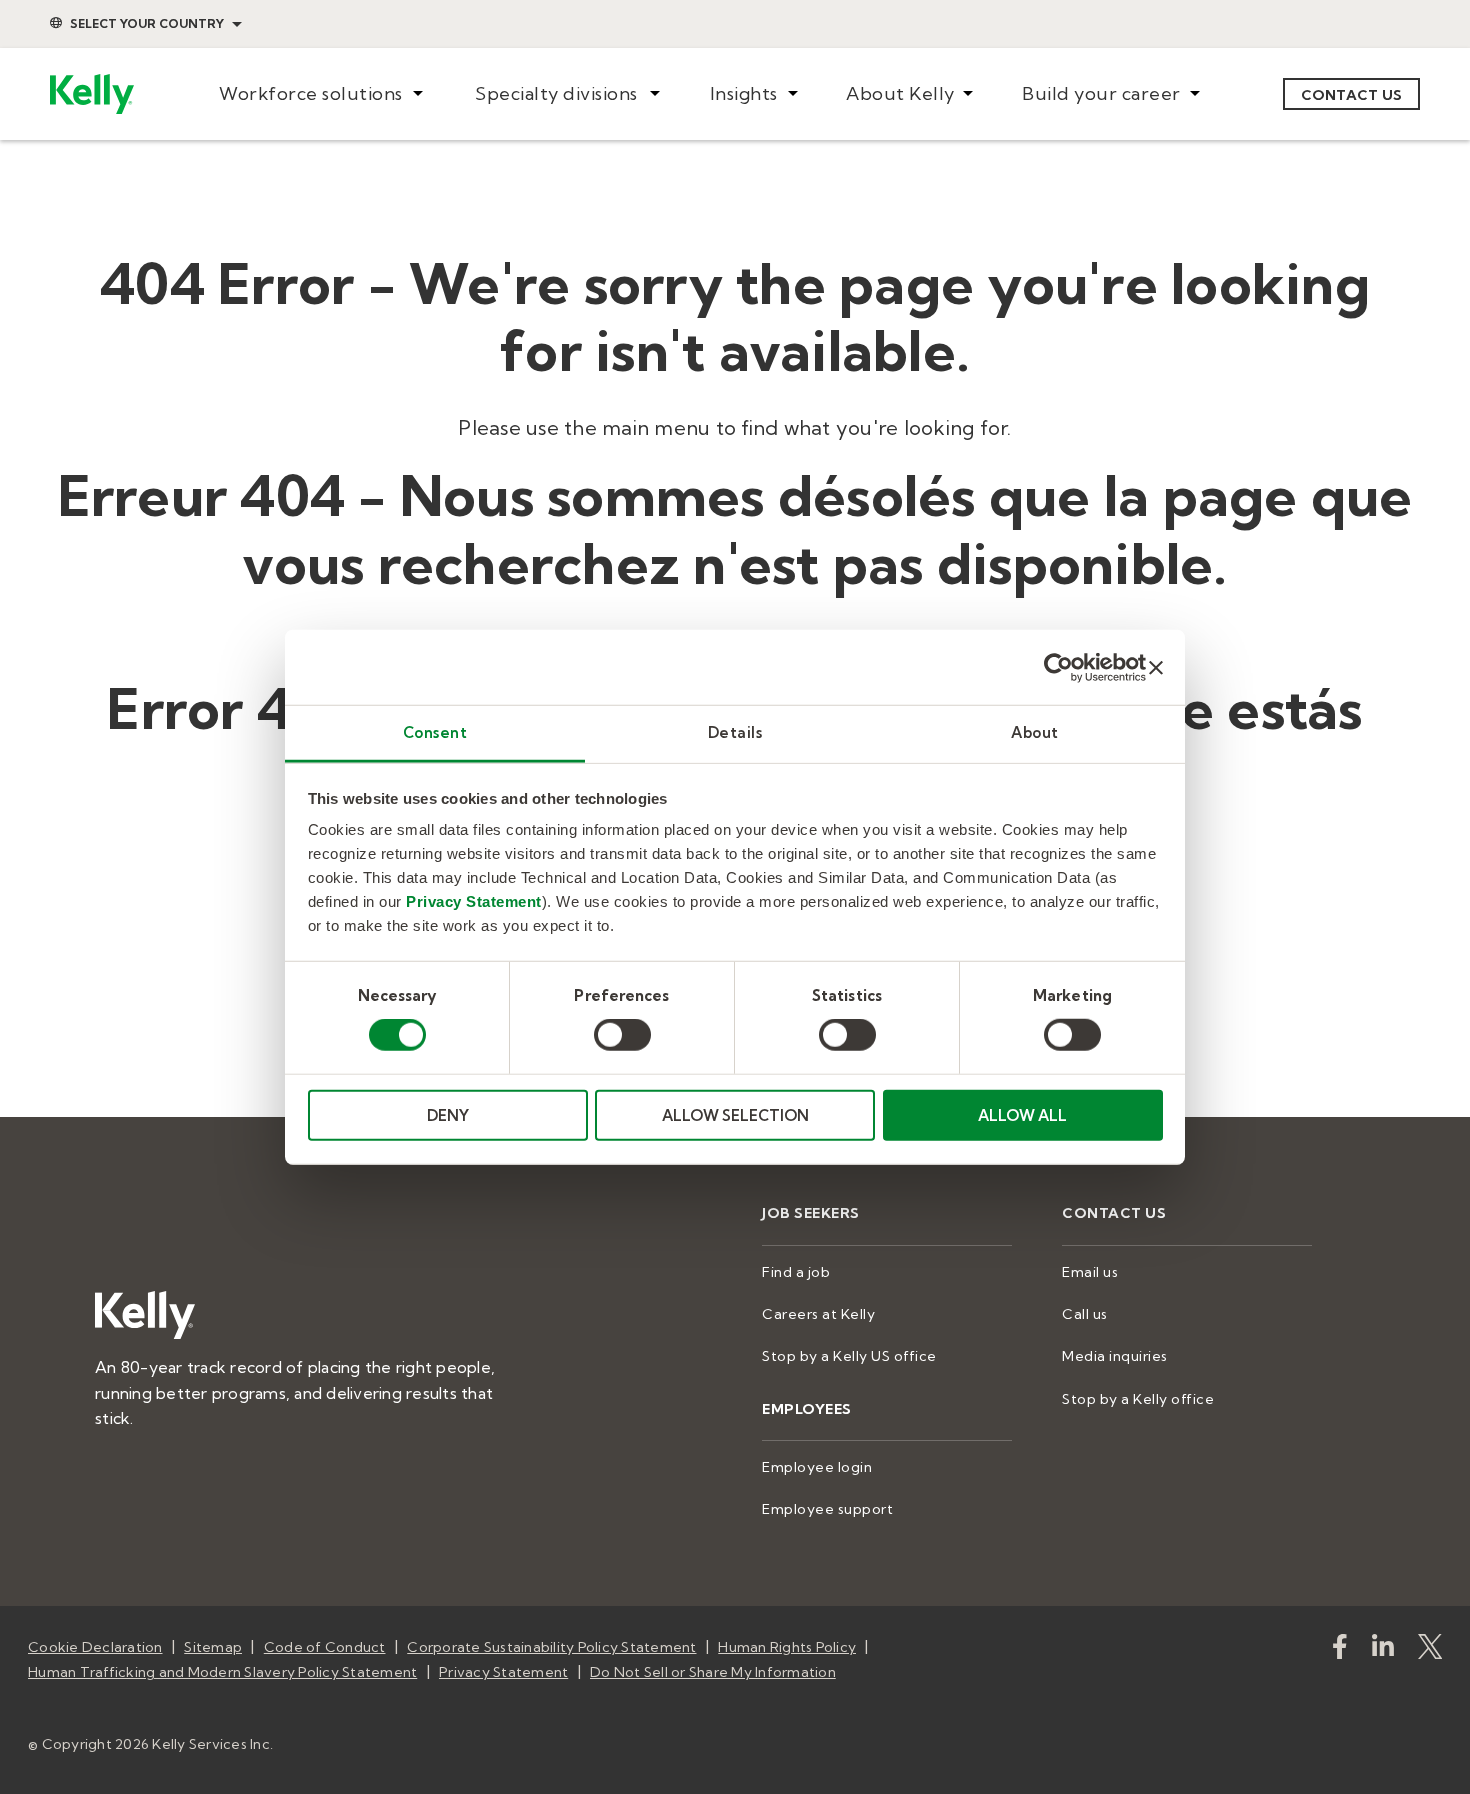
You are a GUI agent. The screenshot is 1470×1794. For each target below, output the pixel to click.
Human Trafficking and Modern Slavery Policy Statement (222, 1672)
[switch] (622, 1035)
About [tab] (1035, 732)
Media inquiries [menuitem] (1115, 1356)
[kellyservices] (1340, 1650)
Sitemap (213, 1647)
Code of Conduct (325, 1647)
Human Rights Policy (787, 1647)
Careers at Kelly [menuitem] (818, 1314)
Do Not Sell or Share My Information (713, 1672)
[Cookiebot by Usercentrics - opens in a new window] (1058, 667)
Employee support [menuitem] (827, 1509)
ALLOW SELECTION (735, 1115)
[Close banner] (1156, 667)
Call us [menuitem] (1085, 1314)
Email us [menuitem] (1090, 1272)
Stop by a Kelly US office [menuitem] (849, 1356)
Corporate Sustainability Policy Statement (551, 1647)
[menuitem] (320, 94)
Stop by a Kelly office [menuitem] (1138, 1399)
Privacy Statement (474, 901)
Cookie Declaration (95, 1647)
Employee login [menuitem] (817, 1467)
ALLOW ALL (1022, 1115)
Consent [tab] (435, 732)
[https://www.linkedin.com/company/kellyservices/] (1383, 1650)
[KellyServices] (1430, 1650)
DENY (448, 1115)
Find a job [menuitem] (796, 1272)
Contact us (1352, 95)
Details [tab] (735, 732)
